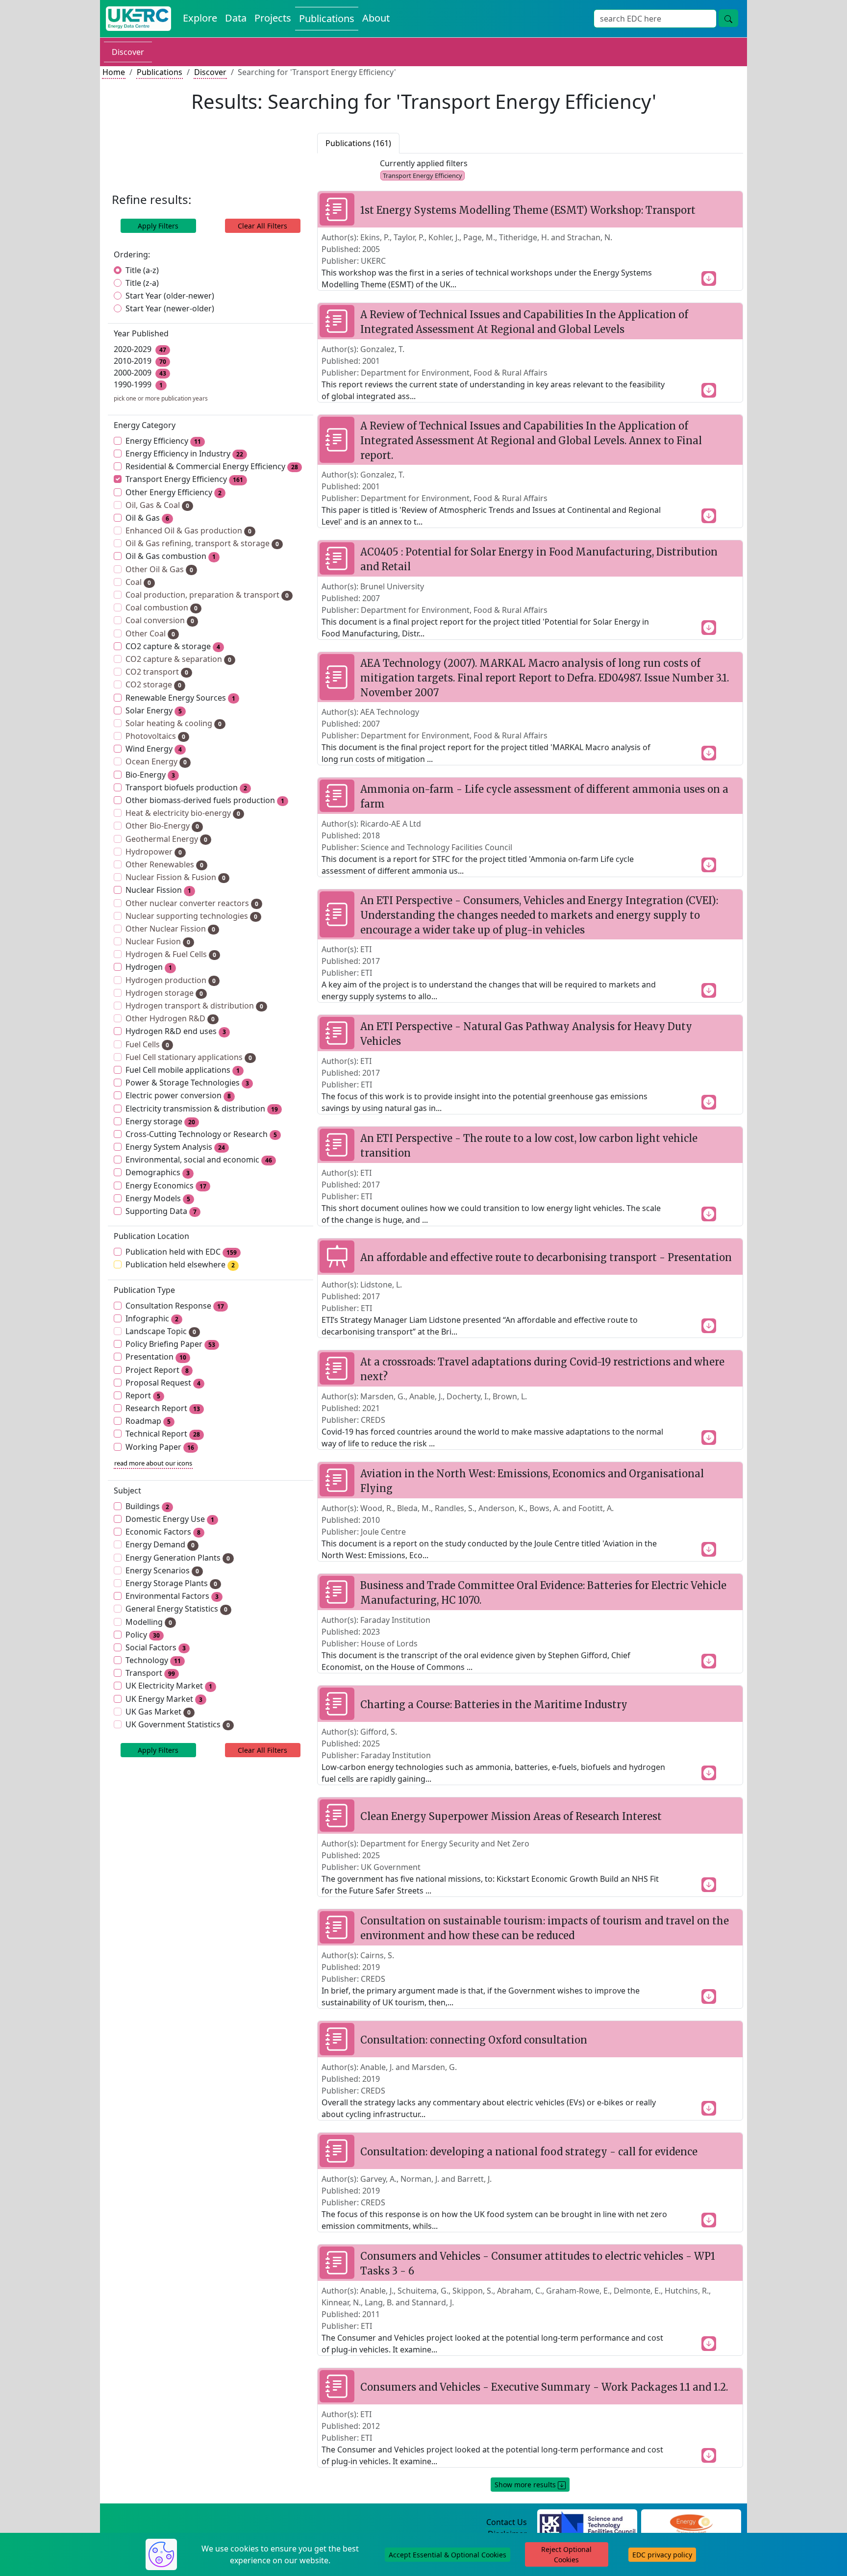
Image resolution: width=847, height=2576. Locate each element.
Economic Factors (163, 1532)
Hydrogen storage (164, 993)
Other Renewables (164, 864)
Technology (153, 1660)
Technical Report (163, 1434)
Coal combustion (162, 607)
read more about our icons (153, 1463)
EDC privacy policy (662, 2555)
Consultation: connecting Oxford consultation (474, 2040)
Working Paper (160, 1447)
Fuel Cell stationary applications (189, 1057)
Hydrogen (149, 967)
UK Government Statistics (178, 1724)
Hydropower (154, 852)
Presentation (156, 1357)
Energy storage (160, 1121)
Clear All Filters (262, 226)
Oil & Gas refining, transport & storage (202, 543)
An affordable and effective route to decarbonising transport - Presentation (546, 1257)
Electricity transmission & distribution (202, 1109)
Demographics (158, 1172)
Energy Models (158, 1198)
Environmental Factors (172, 1596)
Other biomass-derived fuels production (205, 800)
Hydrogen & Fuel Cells (171, 954)
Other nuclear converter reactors (192, 903)
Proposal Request (163, 1383)
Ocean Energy (156, 761)
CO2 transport (157, 672)
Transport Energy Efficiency (184, 479)
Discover (128, 52)
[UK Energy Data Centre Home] (138, 19)
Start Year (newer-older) (170, 308)
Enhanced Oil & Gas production (188, 530)
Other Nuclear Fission (170, 929)
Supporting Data (161, 1211)
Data (236, 18)
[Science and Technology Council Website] (587, 2523)
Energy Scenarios (162, 1570)
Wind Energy (154, 749)
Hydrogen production (171, 980)
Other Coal (150, 633)
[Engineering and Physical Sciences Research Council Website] (691, 2523)
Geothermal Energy (166, 839)
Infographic (152, 1318)
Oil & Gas (147, 518)
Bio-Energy (150, 775)
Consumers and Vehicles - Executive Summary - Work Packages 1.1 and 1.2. (544, 2387)
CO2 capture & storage (173, 646)
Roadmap (148, 1421)
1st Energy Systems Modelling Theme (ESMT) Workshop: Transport (528, 210)
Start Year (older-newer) (170, 296)
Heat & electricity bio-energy (183, 813)
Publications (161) (358, 143)
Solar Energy (154, 710)
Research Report (163, 1408)
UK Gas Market (158, 1712)
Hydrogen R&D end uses (176, 1031)
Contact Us (507, 2522)
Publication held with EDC (181, 1252)
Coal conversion (160, 620)
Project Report (157, 1370)
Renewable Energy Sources (180, 698)
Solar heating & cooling (174, 723)
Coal (138, 582)
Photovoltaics (155, 736)
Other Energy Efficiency (174, 492)
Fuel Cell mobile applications (183, 1070)
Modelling (149, 1622)
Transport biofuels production (186, 787)
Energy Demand (160, 1544)
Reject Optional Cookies (566, 2554)
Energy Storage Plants (171, 1583)
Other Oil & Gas (159, 569)
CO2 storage (153, 684)
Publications (327, 18)
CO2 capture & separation (178, 659)
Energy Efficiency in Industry (184, 454)
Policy (143, 1635)
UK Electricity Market (169, 1686)
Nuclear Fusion (158, 941)
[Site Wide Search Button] (728, 18)
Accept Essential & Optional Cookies (448, 2555)
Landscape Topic (161, 1331)
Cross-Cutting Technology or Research (201, 1134)
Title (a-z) (142, 270)
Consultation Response (175, 1306)
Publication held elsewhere (180, 1264)
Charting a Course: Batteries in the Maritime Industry (494, 1705)
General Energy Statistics (176, 1609)
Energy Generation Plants (178, 1558)
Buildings (147, 1506)
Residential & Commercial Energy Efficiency (212, 466)
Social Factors (156, 1647)
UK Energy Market (164, 1699)
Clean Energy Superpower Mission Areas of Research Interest (511, 1816)
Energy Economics (166, 1186)
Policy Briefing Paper (170, 1344)
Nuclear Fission (158, 890)
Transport (150, 1673)
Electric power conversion (178, 1095)
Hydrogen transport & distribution (194, 1006)
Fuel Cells (147, 1044)
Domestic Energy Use (170, 1519)
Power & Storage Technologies (187, 1083)
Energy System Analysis (175, 1147)
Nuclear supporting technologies (191, 916)
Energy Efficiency (163, 441)
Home (114, 72)
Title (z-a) (142, 283)
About (376, 18)
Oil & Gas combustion (171, 556)
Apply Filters (158, 226)
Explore (200, 18)
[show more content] (709, 278)
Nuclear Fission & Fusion (175, 877)
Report (143, 1395)
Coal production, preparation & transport (207, 595)
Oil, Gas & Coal (157, 505)
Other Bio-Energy (162, 826)
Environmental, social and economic (199, 1160)
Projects (273, 18)
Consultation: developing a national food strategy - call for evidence (529, 2152)
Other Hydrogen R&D (170, 1018)
